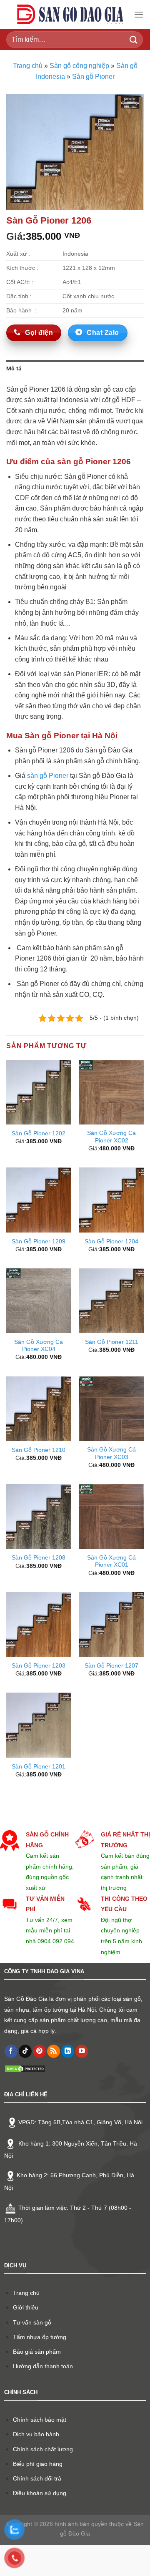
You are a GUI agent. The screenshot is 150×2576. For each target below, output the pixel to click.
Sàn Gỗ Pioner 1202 (39, 1133)
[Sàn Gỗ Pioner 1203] (39, 1624)
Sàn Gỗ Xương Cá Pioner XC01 (111, 1561)
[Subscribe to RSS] (54, 2051)
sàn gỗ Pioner (48, 776)
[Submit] (134, 39)
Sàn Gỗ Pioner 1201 (39, 1767)
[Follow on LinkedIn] (68, 2051)
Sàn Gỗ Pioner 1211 (112, 1342)
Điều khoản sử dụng (40, 2493)
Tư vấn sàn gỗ (32, 2322)
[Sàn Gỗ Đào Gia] (70, 15)
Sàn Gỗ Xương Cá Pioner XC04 (39, 1346)
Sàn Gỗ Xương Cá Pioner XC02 (111, 1137)
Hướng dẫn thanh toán (43, 2366)
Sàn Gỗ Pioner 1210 (39, 1450)
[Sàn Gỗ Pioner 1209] (39, 1200)
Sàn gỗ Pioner (93, 77)
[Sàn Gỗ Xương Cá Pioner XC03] (111, 1409)
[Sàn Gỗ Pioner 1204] (111, 1200)
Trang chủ (28, 66)
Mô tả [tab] (14, 369)
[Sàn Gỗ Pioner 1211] (111, 1301)
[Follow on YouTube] (82, 2051)
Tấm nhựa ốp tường (40, 2337)
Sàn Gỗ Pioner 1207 (111, 1666)
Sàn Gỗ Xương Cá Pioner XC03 (111, 1453)
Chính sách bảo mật (40, 2420)
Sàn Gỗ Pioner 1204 (111, 1241)
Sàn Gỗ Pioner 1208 (39, 1558)
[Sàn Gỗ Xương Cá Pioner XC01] (111, 1516)
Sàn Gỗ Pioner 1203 (39, 1666)
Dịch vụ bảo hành (36, 2434)
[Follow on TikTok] (25, 2051)
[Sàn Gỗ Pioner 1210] (39, 1409)
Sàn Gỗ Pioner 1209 (39, 1241)
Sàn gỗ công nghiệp (79, 66)
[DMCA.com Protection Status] (25, 2069)
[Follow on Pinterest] (39, 2051)
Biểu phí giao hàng (38, 2464)
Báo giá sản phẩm (37, 2352)
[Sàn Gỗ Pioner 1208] (39, 1516)
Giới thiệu (26, 2307)
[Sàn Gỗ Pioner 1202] (39, 1092)
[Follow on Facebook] (11, 2051)
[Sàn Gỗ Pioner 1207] (111, 1624)
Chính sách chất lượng (43, 2449)
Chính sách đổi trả (37, 2478)
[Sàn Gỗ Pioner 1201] (39, 1725)
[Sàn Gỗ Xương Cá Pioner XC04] (39, 1301)
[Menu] (139, 14)
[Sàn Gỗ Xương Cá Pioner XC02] (111, 1092)
